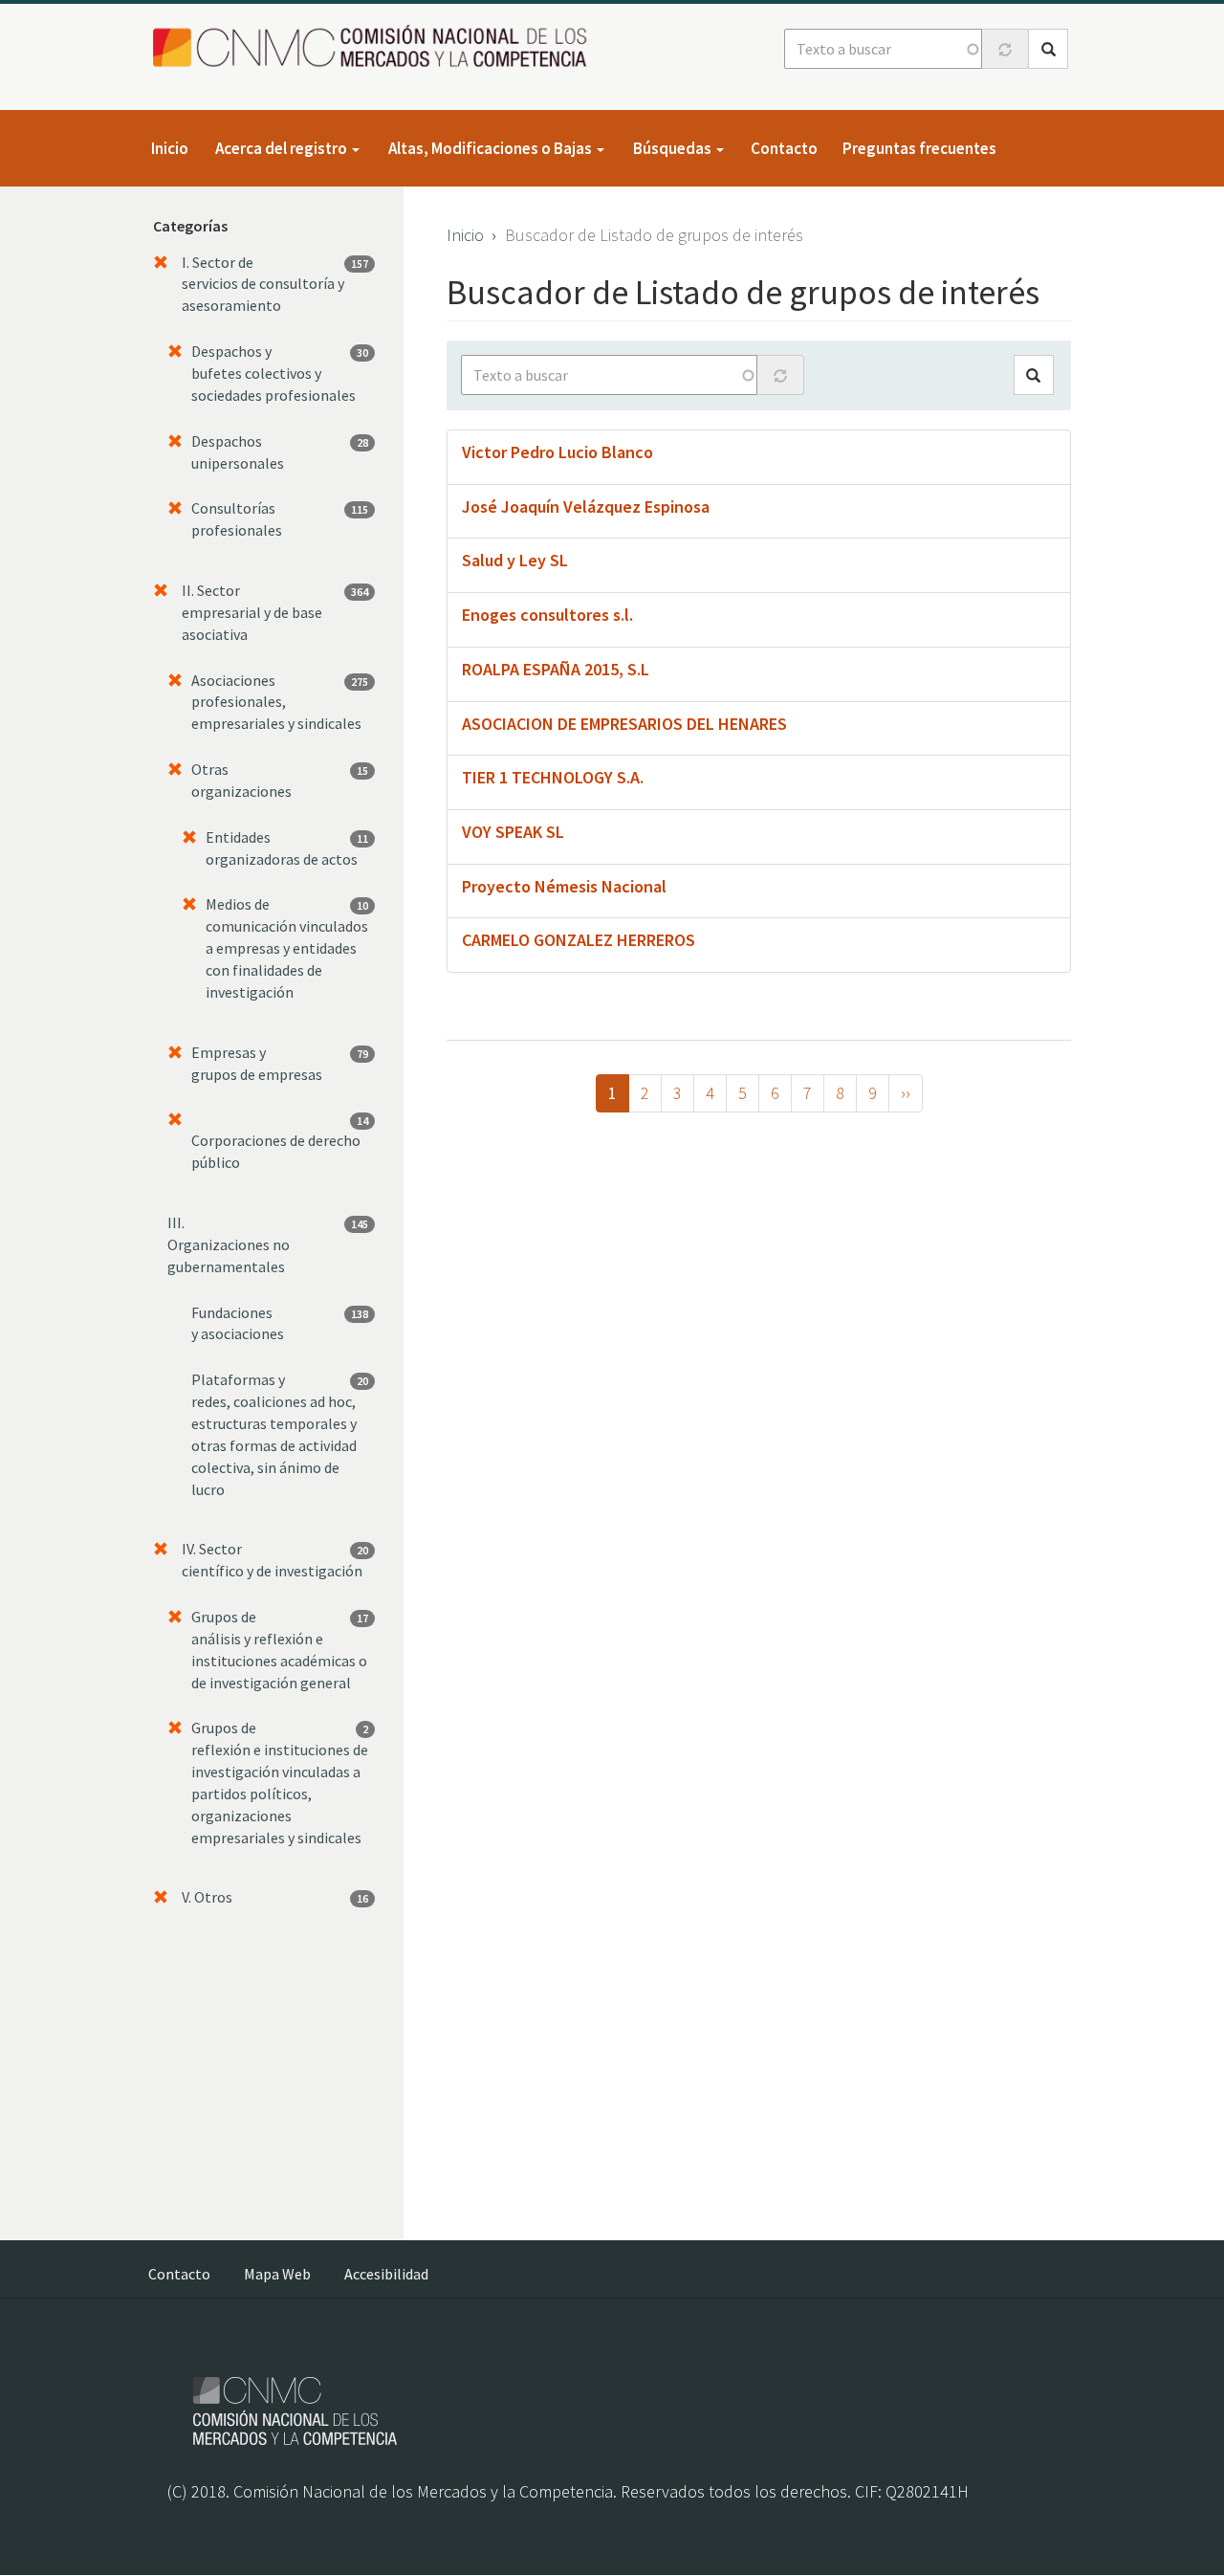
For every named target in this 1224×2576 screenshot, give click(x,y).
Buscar (1048, 49)
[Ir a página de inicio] (375, 47)
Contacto (784, 148)
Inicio (170, 148)
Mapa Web (277, 2274)
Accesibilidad (386, 2274)
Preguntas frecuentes (919, 148)
